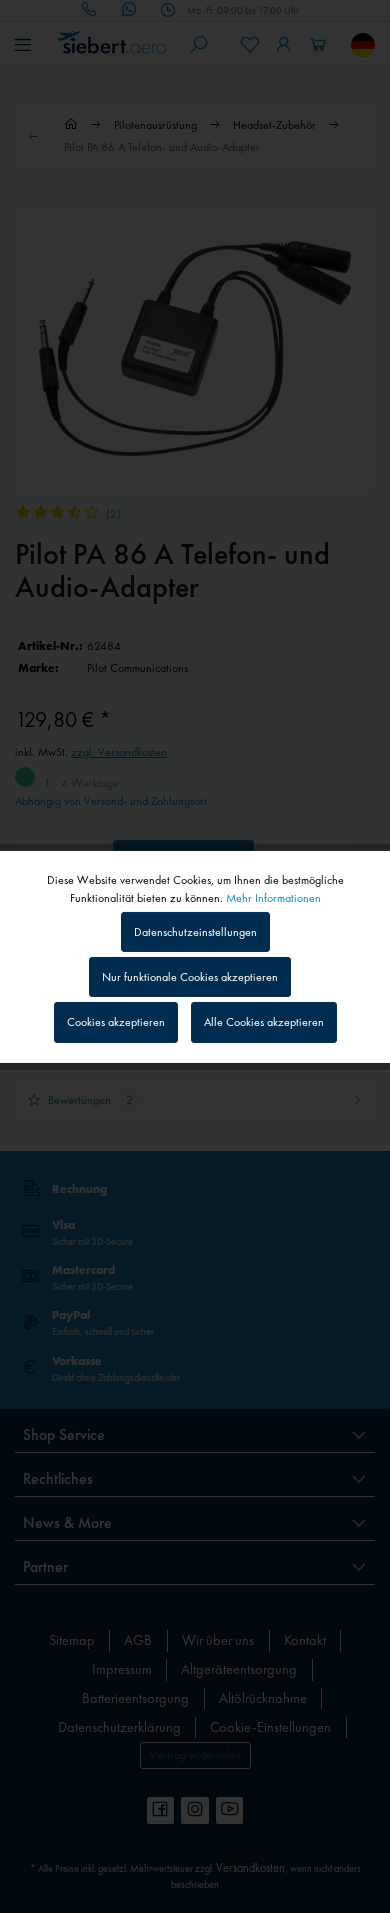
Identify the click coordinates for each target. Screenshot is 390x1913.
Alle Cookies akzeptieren (264, 1022)
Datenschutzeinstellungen (195, 932)
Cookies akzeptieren (116, 1022)
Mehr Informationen (273, 897)
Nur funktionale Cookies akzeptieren (190, 977)
